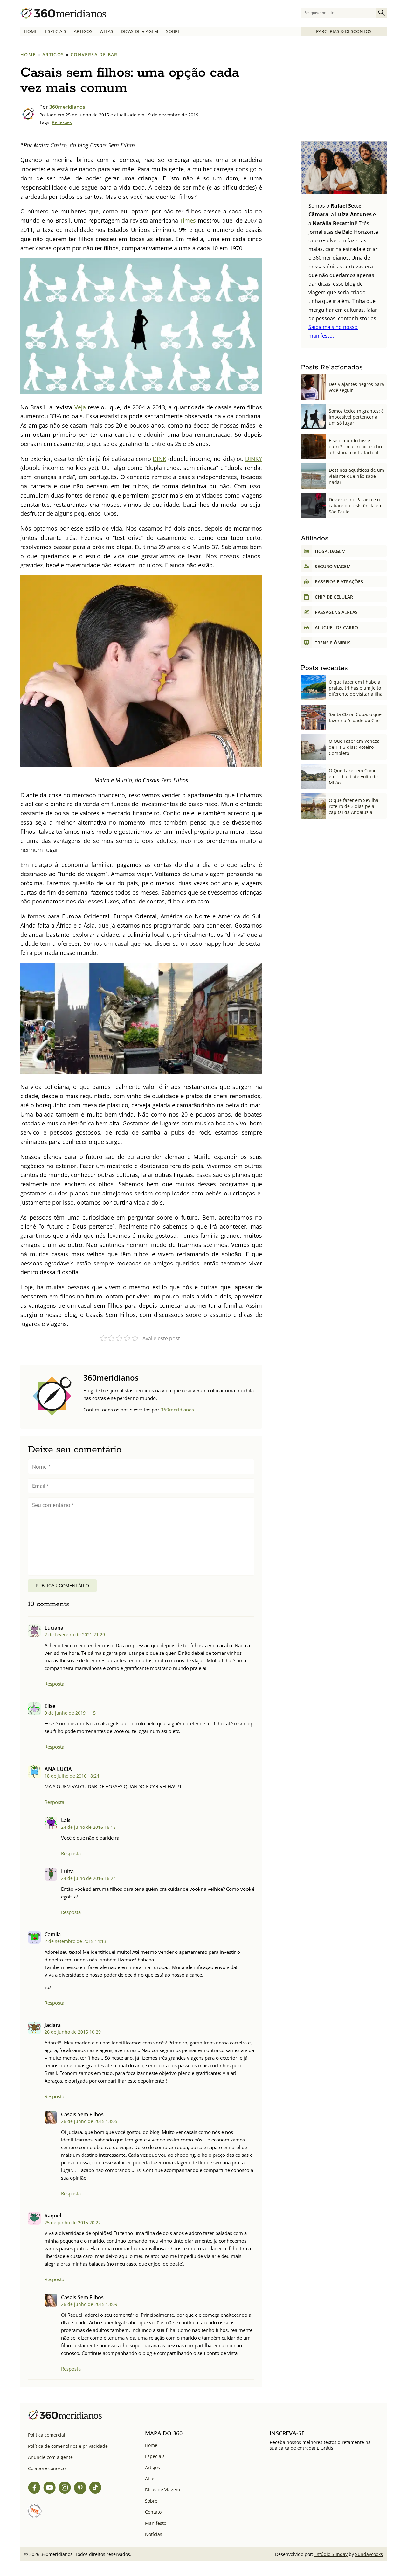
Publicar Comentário (62, 1586)
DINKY (254, 459)
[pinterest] (80, 2489)
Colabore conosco (47, 2468)
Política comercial (47, 2435)
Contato (153, 2512)
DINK (159, 459)
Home (31, 31)
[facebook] (34, 2489)
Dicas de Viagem (140, 31)
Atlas (107, 31)
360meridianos (67, 107)
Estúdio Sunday (331, 2554)
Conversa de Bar (94, 55)
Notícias (154, 2534)
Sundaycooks (369, 2554)
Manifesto (156, 2523)
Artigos (83, 31)
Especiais (56, 31)
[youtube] (50, 2489)
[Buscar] (382, 13)
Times (188, 220)
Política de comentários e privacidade (68, 2446)
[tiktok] (95, 2489)
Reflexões (62, 122)
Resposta (54, 1684)
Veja (80, 407)
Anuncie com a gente (50, 2457)
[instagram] (65, 2489)
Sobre (173, 31)
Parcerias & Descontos (344, 31)
